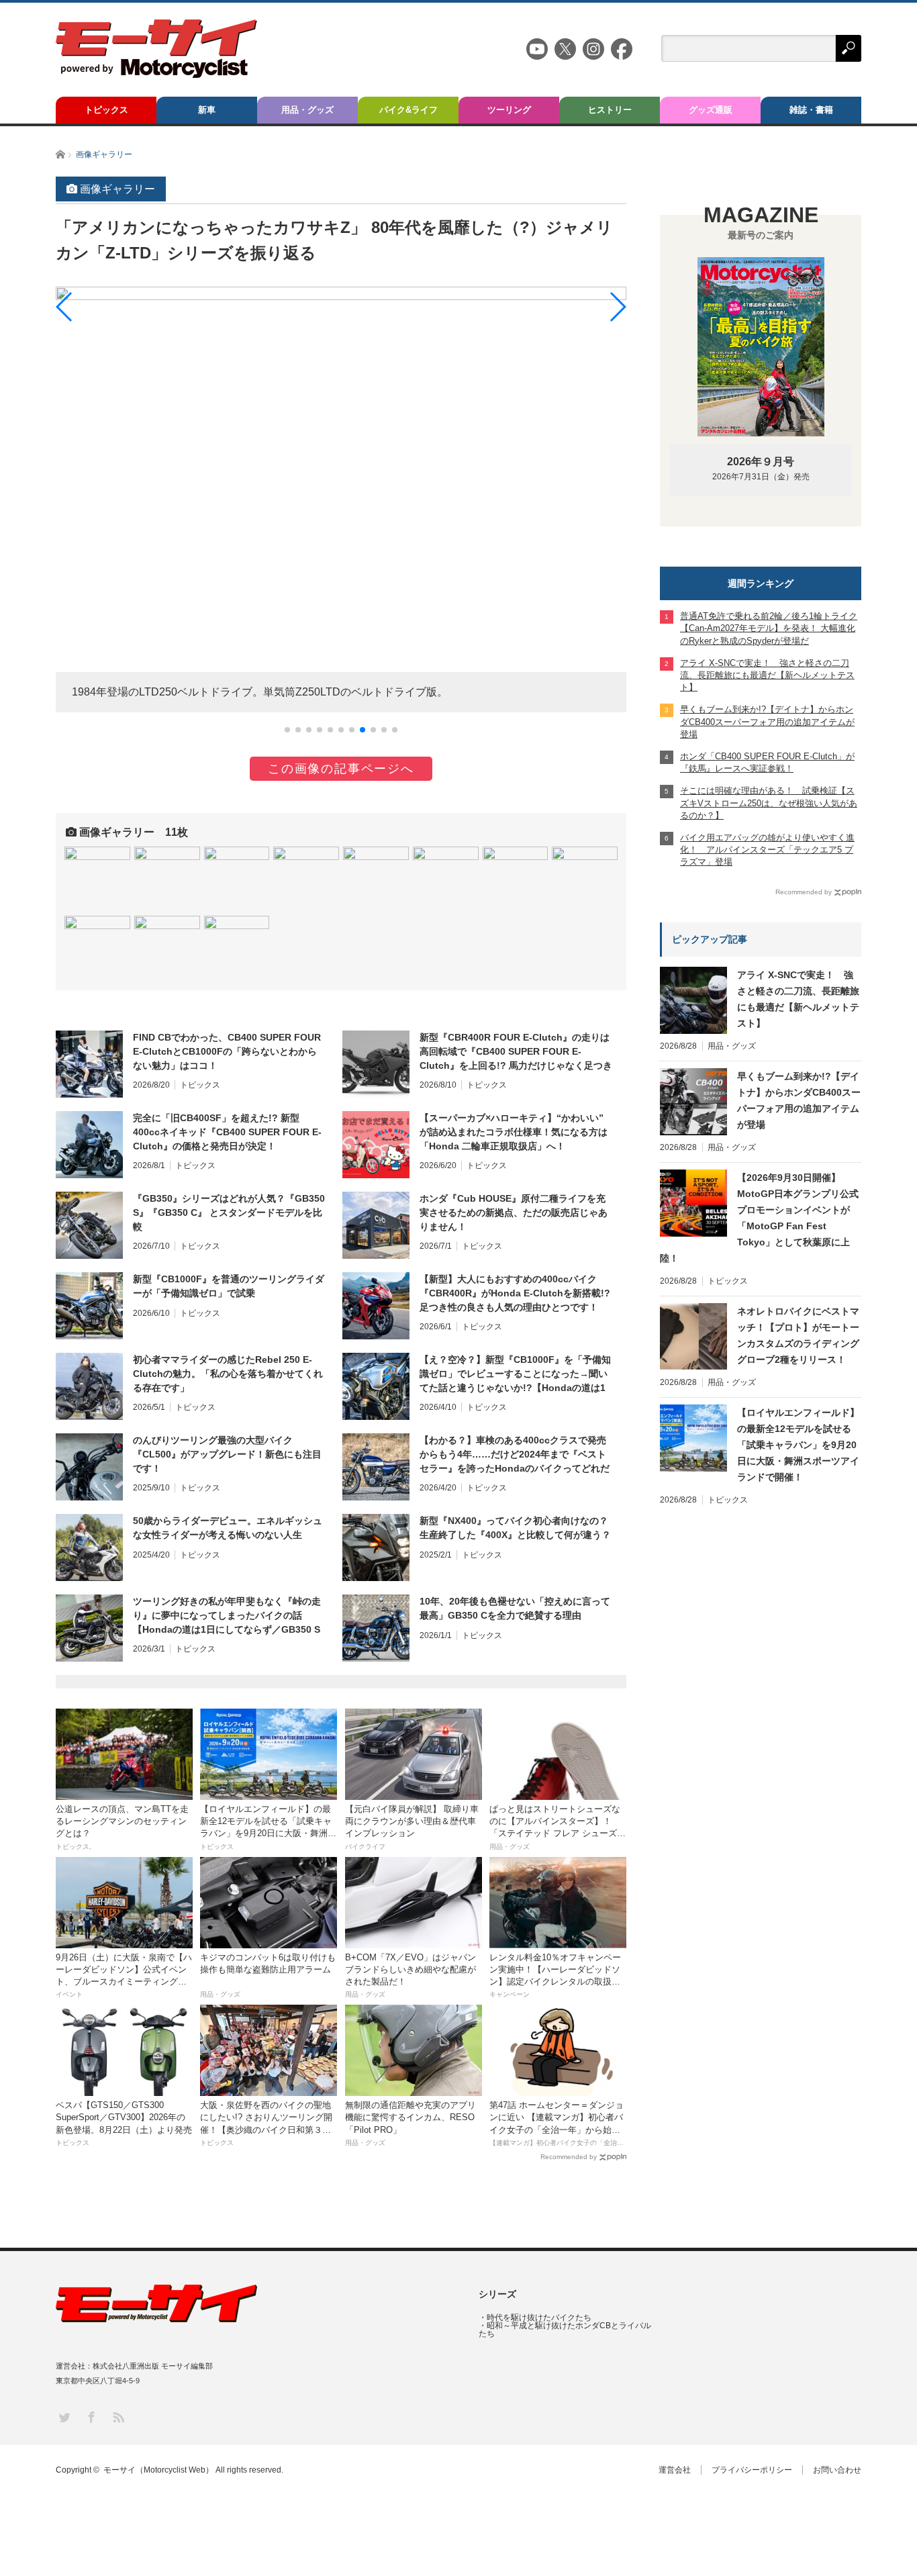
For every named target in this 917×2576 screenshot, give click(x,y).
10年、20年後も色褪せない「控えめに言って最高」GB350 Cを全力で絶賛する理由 (515, 1608)
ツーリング (509, 110)
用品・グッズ (307, 110)
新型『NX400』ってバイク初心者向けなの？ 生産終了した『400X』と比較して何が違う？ (515, 1528)
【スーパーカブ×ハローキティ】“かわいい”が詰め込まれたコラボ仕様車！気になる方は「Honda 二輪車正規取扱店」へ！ (514, 1132)
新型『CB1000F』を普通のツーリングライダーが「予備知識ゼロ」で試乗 (229, 1286)
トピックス (106, 110)
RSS (118, 2417)
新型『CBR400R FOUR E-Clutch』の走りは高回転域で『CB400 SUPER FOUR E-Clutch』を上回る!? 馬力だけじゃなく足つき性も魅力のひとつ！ (516, 1052)
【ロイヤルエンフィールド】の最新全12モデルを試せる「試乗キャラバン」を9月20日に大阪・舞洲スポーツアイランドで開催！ (798, 1445)
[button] (287, 730)
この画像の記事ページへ (341, 769)
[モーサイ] (156, 74)
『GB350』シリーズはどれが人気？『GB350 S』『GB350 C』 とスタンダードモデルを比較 (229, 1212)
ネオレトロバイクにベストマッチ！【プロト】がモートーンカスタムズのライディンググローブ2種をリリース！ (798, 1335)
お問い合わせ (837, 2470)
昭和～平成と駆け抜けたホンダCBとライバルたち (565, 2330)
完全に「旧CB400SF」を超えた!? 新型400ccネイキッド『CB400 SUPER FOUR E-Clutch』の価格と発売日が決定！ (227, 1132)
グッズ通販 (711, 110)
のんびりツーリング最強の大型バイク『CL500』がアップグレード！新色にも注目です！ (227, 1454)
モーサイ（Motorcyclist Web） (158, 2470)
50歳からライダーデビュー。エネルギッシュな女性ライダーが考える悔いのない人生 (228, 1528)
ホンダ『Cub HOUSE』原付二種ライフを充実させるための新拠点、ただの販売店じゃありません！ (514, 1212)
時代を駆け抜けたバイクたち (539, 2318)
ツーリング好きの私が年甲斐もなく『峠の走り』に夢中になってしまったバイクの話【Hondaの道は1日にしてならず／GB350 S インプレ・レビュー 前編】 (227, 1616)
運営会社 (675, 2470)
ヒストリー (610, 110)
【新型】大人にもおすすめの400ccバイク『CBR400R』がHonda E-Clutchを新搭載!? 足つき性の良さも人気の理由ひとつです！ (515, 1293)
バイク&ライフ (408, 110)
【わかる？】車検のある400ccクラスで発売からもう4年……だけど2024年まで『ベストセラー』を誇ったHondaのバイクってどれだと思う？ (515, 1455)
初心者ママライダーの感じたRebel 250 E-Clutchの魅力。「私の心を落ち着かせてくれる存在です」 (228, 1374)
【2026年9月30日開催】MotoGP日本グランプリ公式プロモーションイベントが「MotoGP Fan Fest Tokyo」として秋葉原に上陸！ (759, 1218)
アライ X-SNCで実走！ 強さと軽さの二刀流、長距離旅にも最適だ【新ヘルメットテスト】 (798, 999)
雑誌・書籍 (811, 110)
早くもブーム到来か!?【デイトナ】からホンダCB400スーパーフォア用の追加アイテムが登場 (799, 1100)
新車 (207, 110)
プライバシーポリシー (752, 2470)
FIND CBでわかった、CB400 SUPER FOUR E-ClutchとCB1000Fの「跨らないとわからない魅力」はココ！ (227, 1051)
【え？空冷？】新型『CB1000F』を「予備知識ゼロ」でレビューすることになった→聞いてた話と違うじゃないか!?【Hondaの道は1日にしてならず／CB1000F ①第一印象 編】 (515, 1374)
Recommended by (569, 2157)
